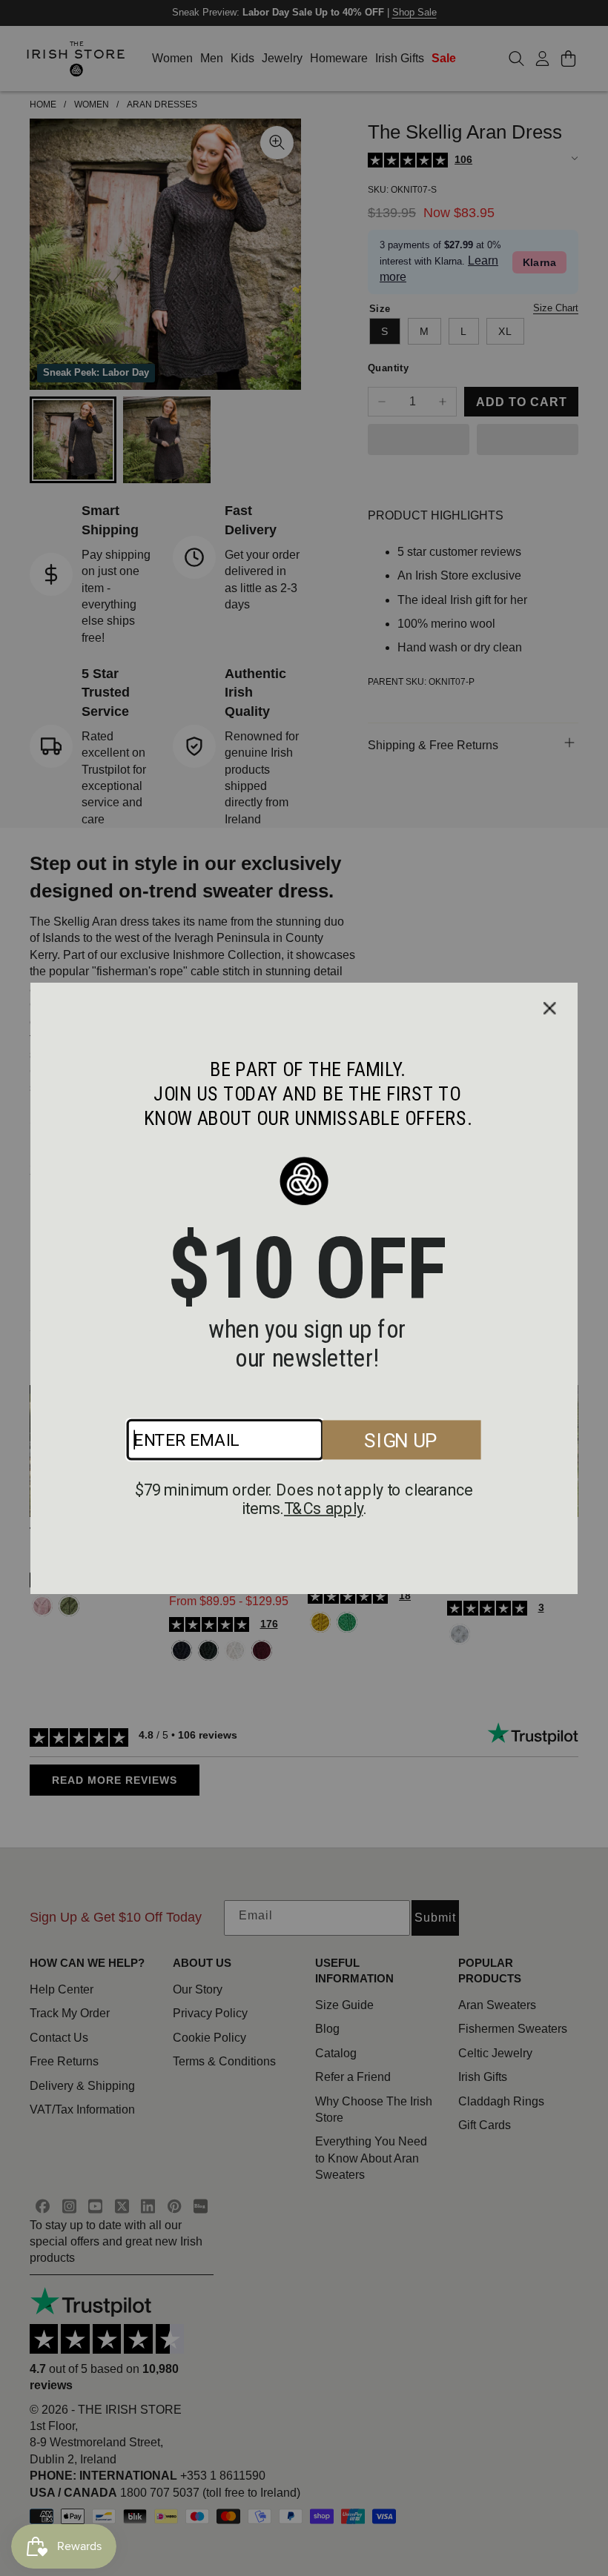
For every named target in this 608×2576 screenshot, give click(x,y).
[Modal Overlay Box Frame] (304, 1288)
